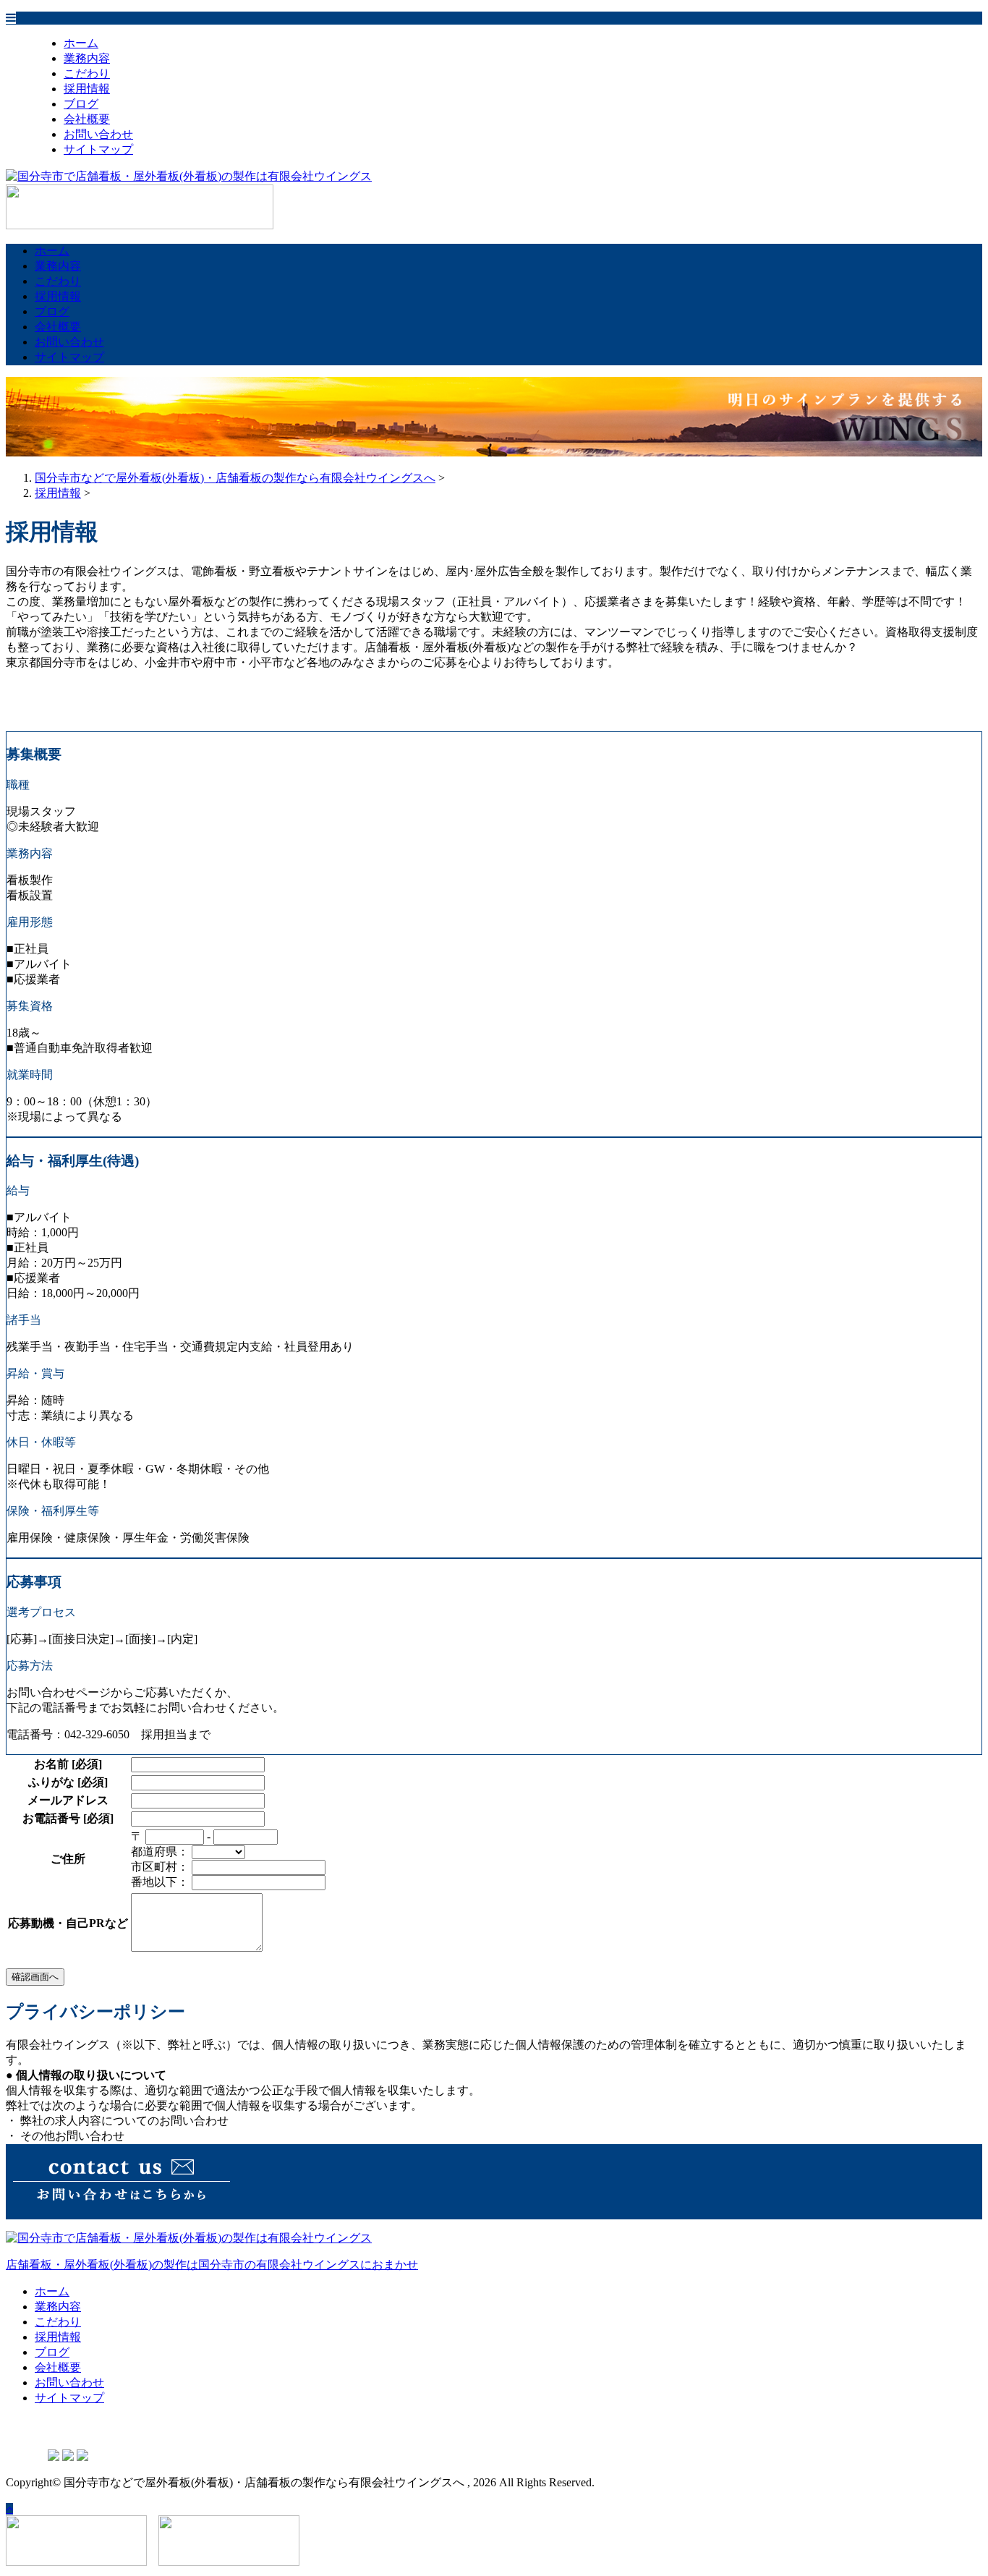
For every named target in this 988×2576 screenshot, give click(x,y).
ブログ (81, 104)
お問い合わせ (98, 134)
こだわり (87, 73)
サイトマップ (98, 149)
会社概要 (87, 119)
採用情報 (87, 89)
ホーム (81, 43)
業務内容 (87, 58)
